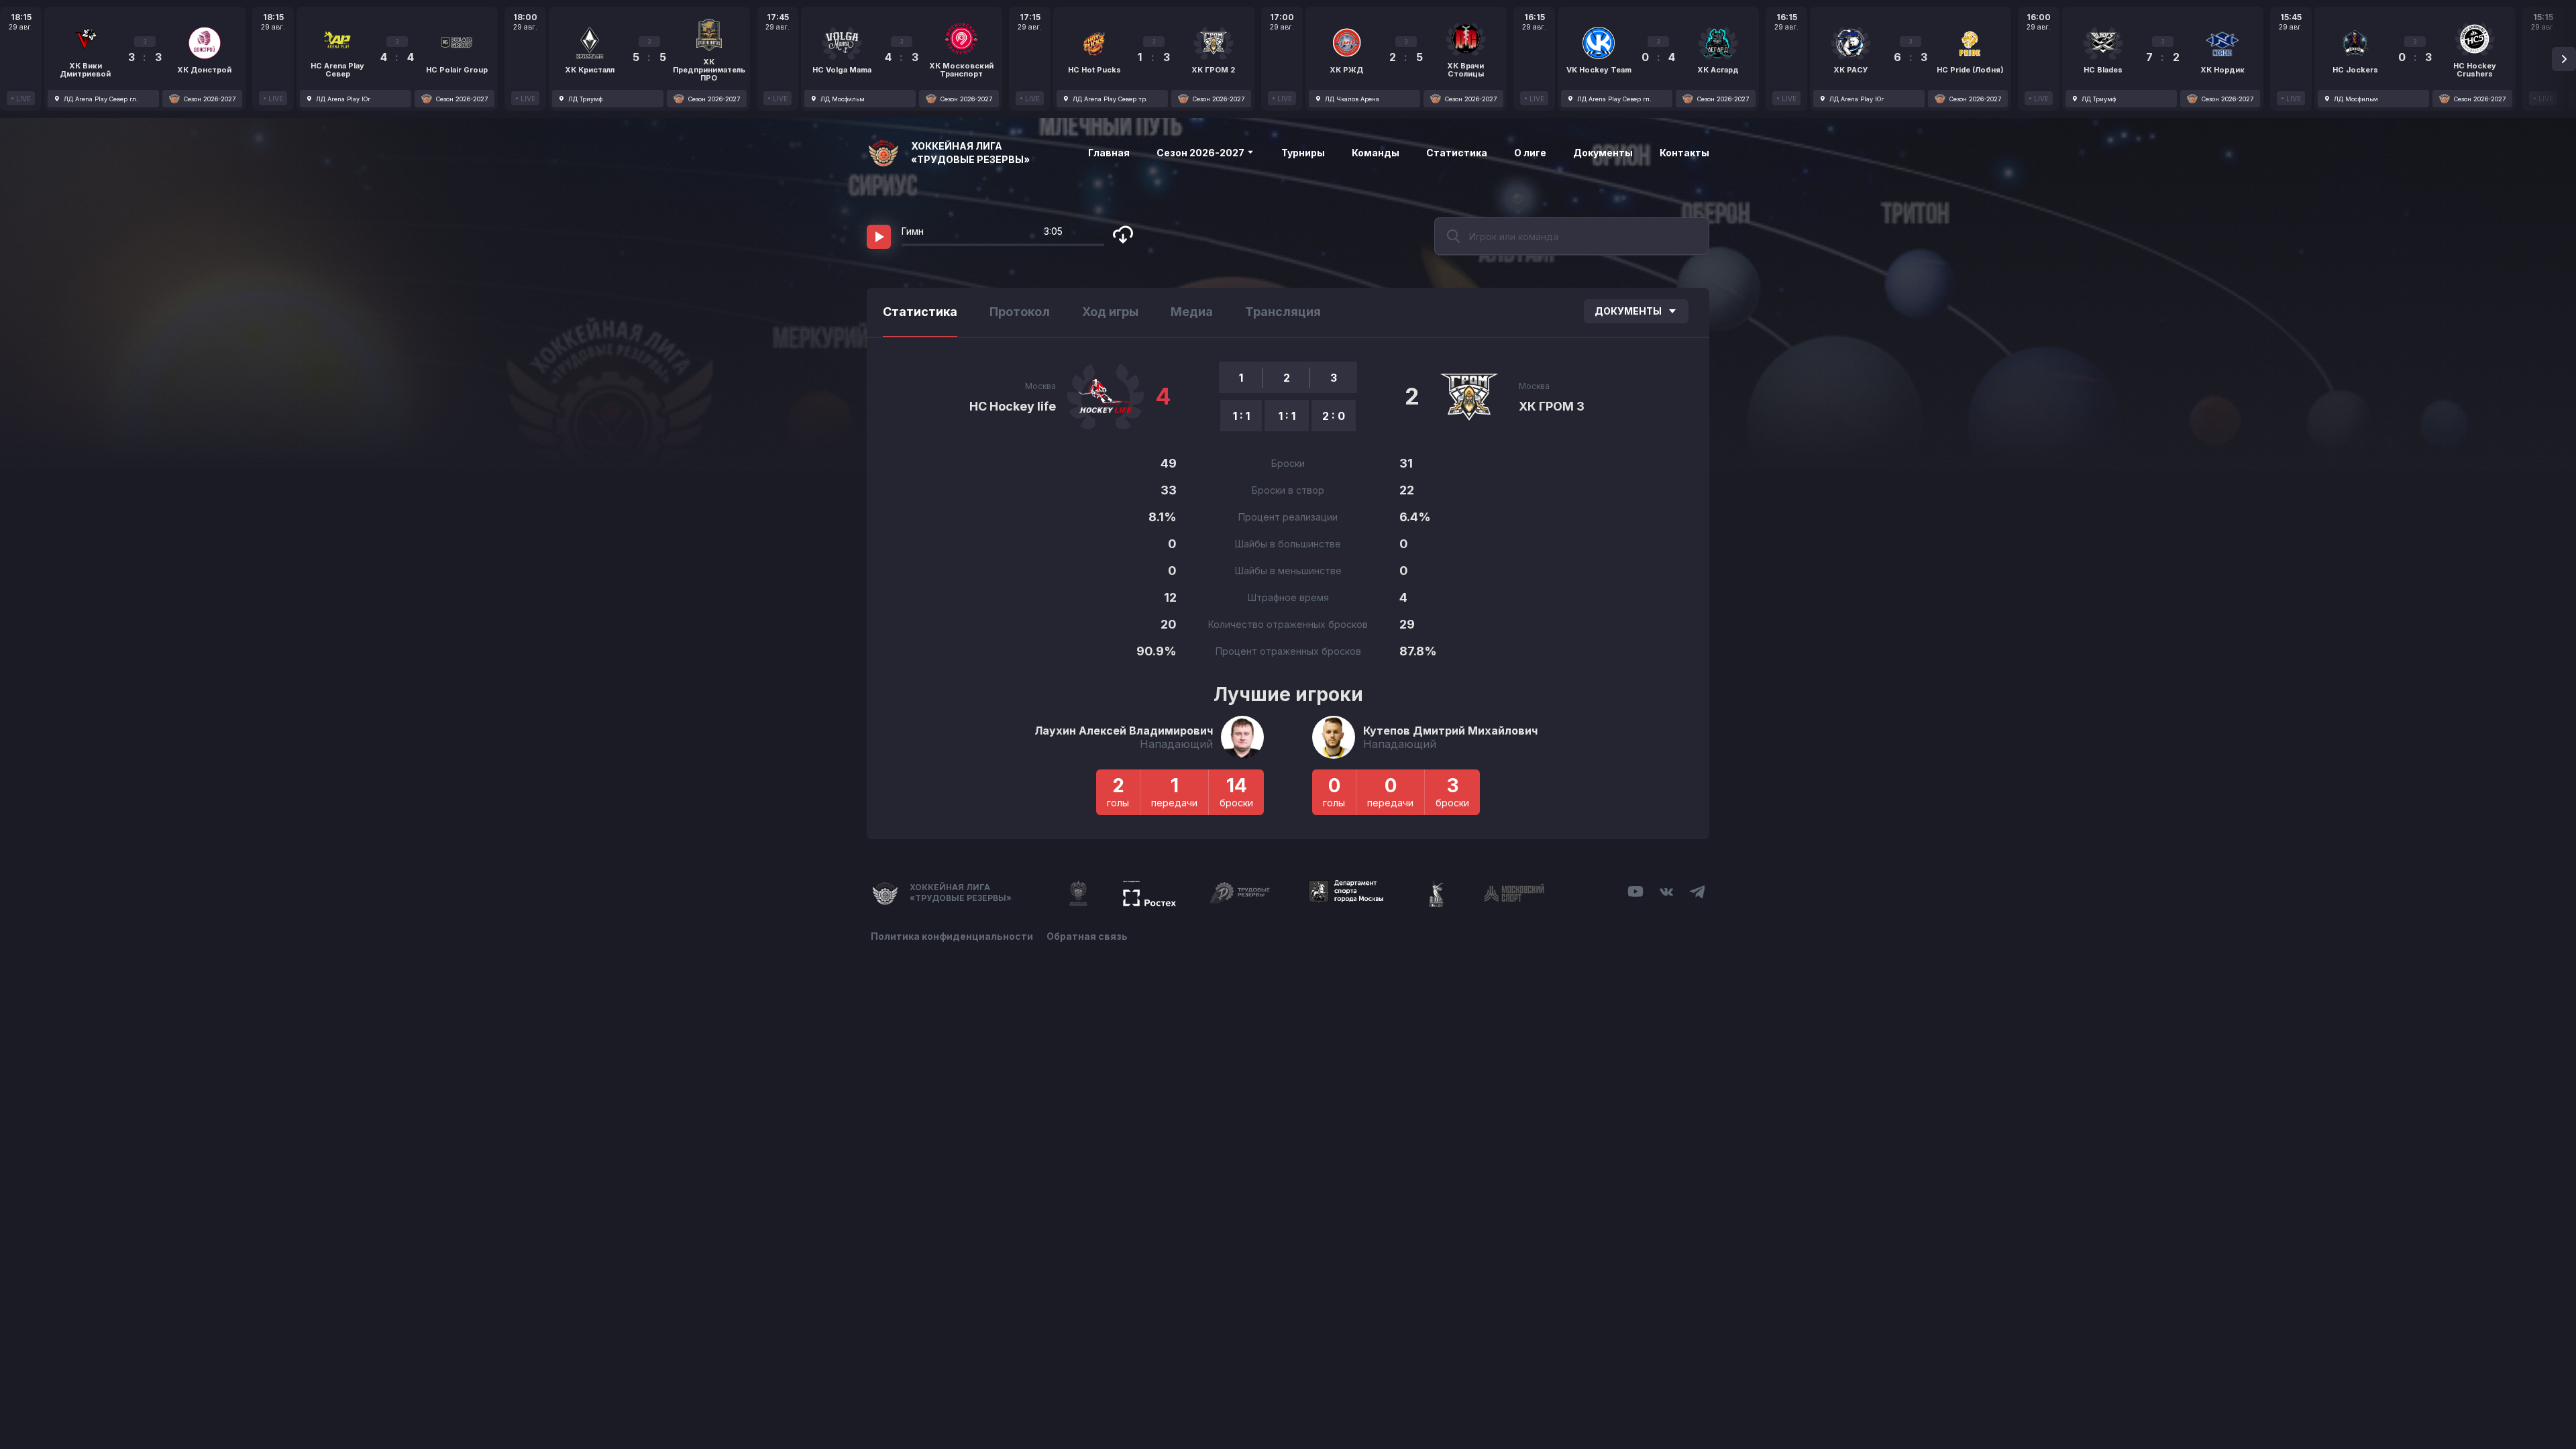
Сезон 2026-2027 (1201, 153)
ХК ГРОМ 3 (1552, 406)
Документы (1603, 153)
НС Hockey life (1013, 406)
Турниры (1303, 153)
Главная (1109, 153)
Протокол (1020, 312)
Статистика (1457, 153)
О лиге (1530, 153)
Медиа (1192, 312)
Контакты (1684, 153)
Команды (1376, 153)
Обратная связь (1087, 936)
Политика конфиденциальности (952, 936)
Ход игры (1110, 312)
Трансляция (1283, 312)
